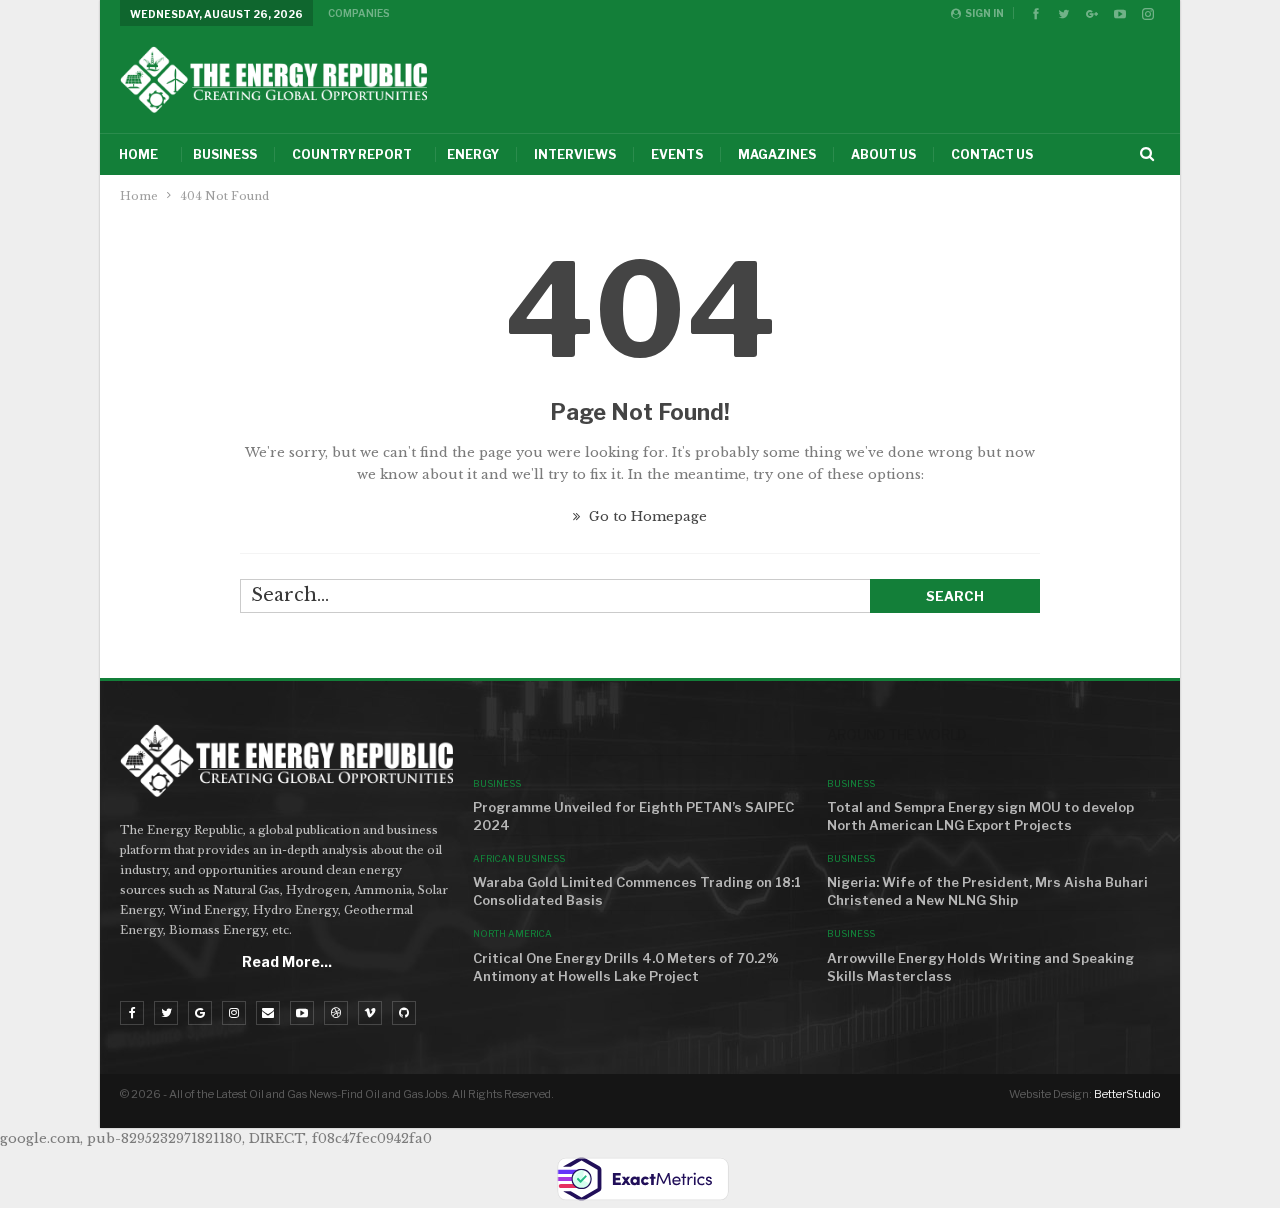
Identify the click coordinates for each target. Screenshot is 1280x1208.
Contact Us (992, 154)
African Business (519, 858)
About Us (883, 154)
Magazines (777, 154)
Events (677, 154)
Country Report (352, 154)
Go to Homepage (646, 516)
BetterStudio (1127, 1094)
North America (512, 933)
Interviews (575, 154)
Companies (359, 13)
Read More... (287, 961)
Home (138, 154)
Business (225, 154)
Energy (473, 154)
